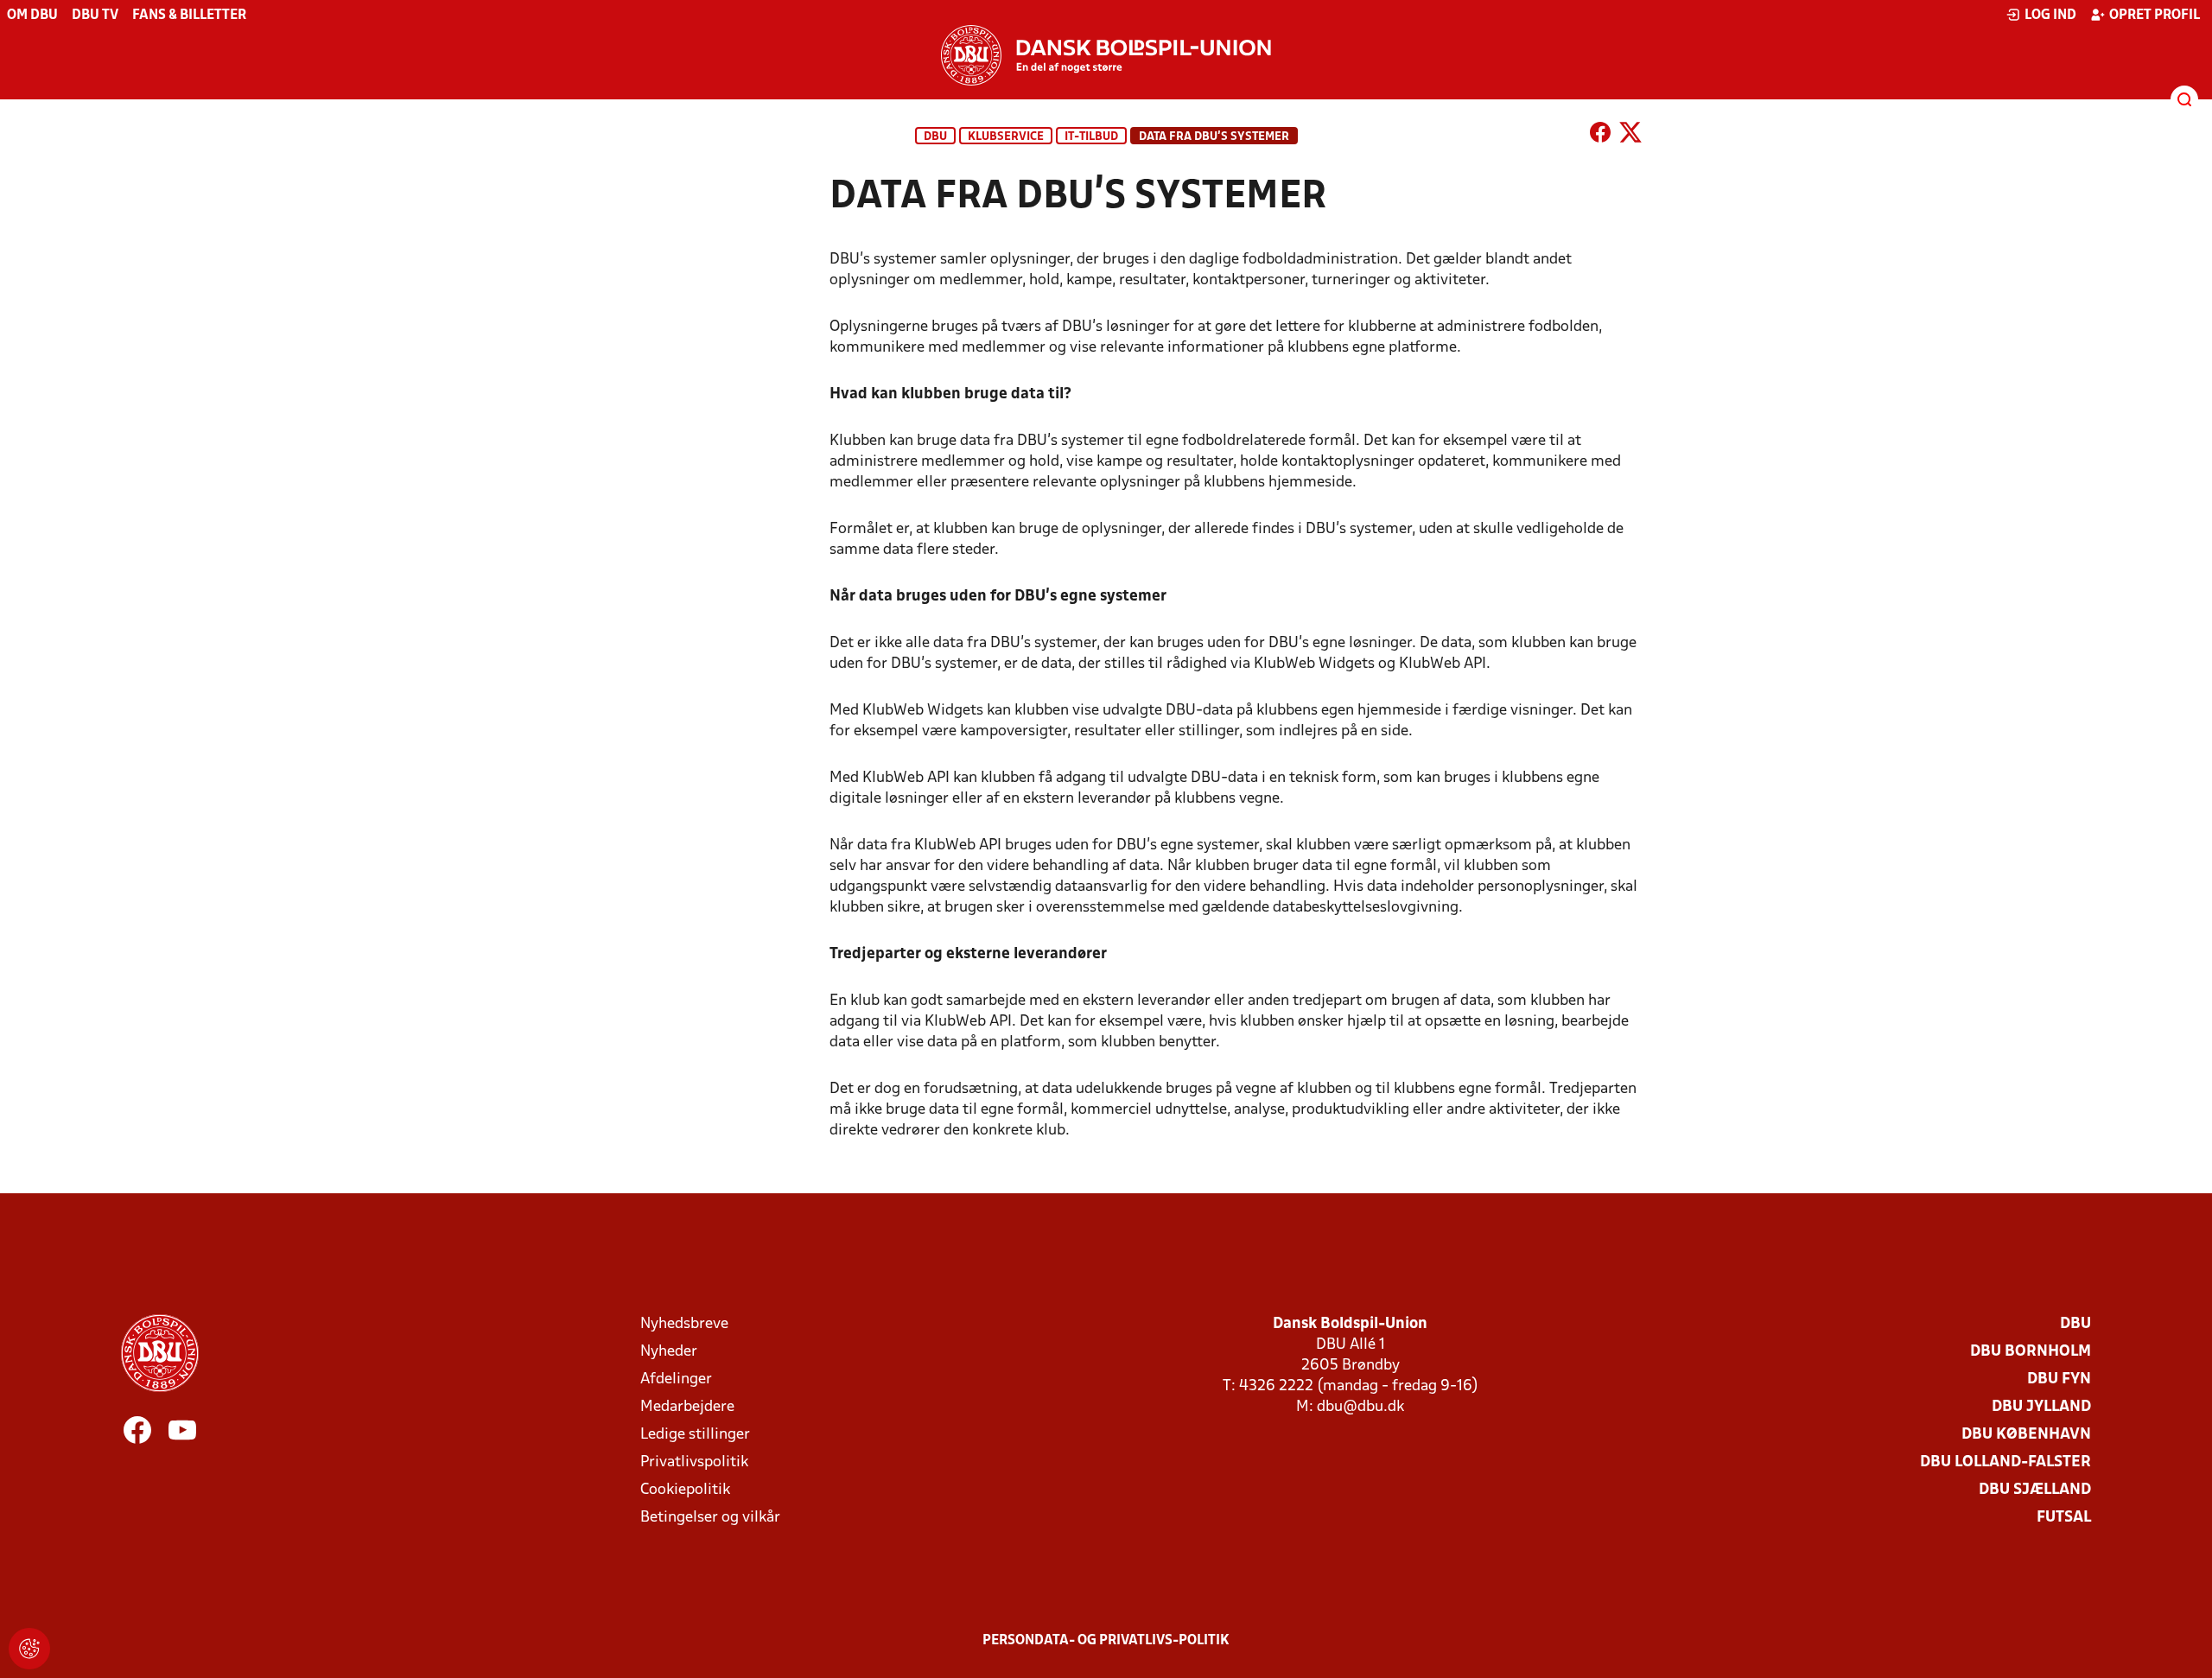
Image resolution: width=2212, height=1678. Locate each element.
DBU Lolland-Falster (2005, 1462)
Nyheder (669, 1352)
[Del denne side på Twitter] (1630, 136)
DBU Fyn (2059, 1379)
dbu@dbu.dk (1360, 1407)
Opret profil (2155, 16)
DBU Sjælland (2035, 1490)
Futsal (2064, 1518)
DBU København (2026, 1435)
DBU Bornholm (2031, 1352)
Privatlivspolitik (694, 1462)
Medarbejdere (687, 1407)
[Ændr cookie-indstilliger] (29, 1649)
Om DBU (32, 16)
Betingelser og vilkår (710, 1518)
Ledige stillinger (695, 1435)
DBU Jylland (2041, 1407)
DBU (935, 137)
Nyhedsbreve (684, 1324)
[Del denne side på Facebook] (1600, 136)
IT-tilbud (1091, 137)
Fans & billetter (189, 16)
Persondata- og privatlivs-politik (1106, 1641)
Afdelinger (676, 1379)
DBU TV (95, 16)
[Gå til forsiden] (1106, 55)
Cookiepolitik (685, 1490)
